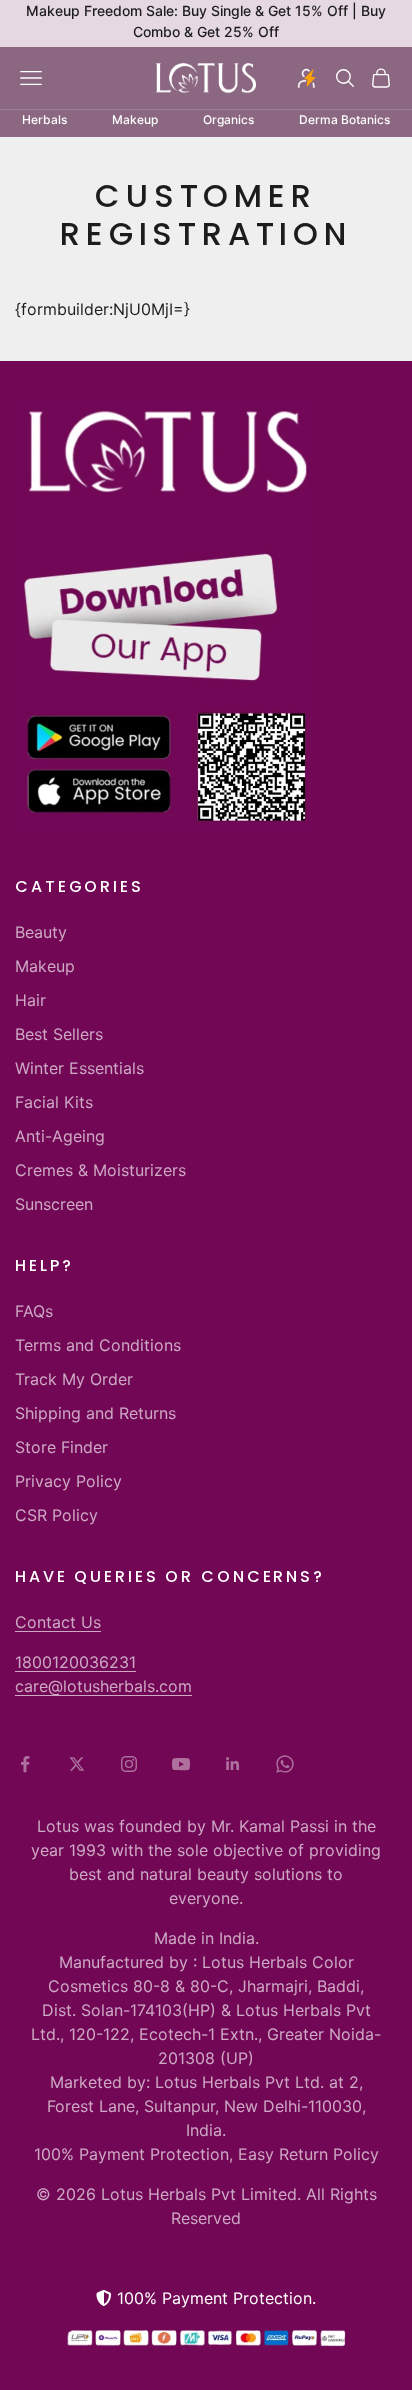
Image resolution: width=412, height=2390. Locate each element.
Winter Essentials (79, 1068)
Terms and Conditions (98, 1345)
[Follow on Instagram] (129, 1764)
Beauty (41, 932)
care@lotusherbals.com (103, 1686)
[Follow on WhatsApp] (285, 1764)
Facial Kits (54, 1102)
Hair (30, 1000)
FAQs (34, 1311)
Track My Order (74, 1379)
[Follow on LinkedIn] (233, 1764)
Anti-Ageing (60, 1136)
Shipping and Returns (95, 1413)
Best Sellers (59, 1034)
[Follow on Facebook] (25, 1764)
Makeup (45, 966)
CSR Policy (56, 1515)
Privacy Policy (68, 1481)
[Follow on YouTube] (181, 1764)
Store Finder (61, 1447)
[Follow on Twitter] (77, 1764)
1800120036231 (75, 1662)
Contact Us (58, 1622)
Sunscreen (54, 1204)
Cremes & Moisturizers (100, 1170)
